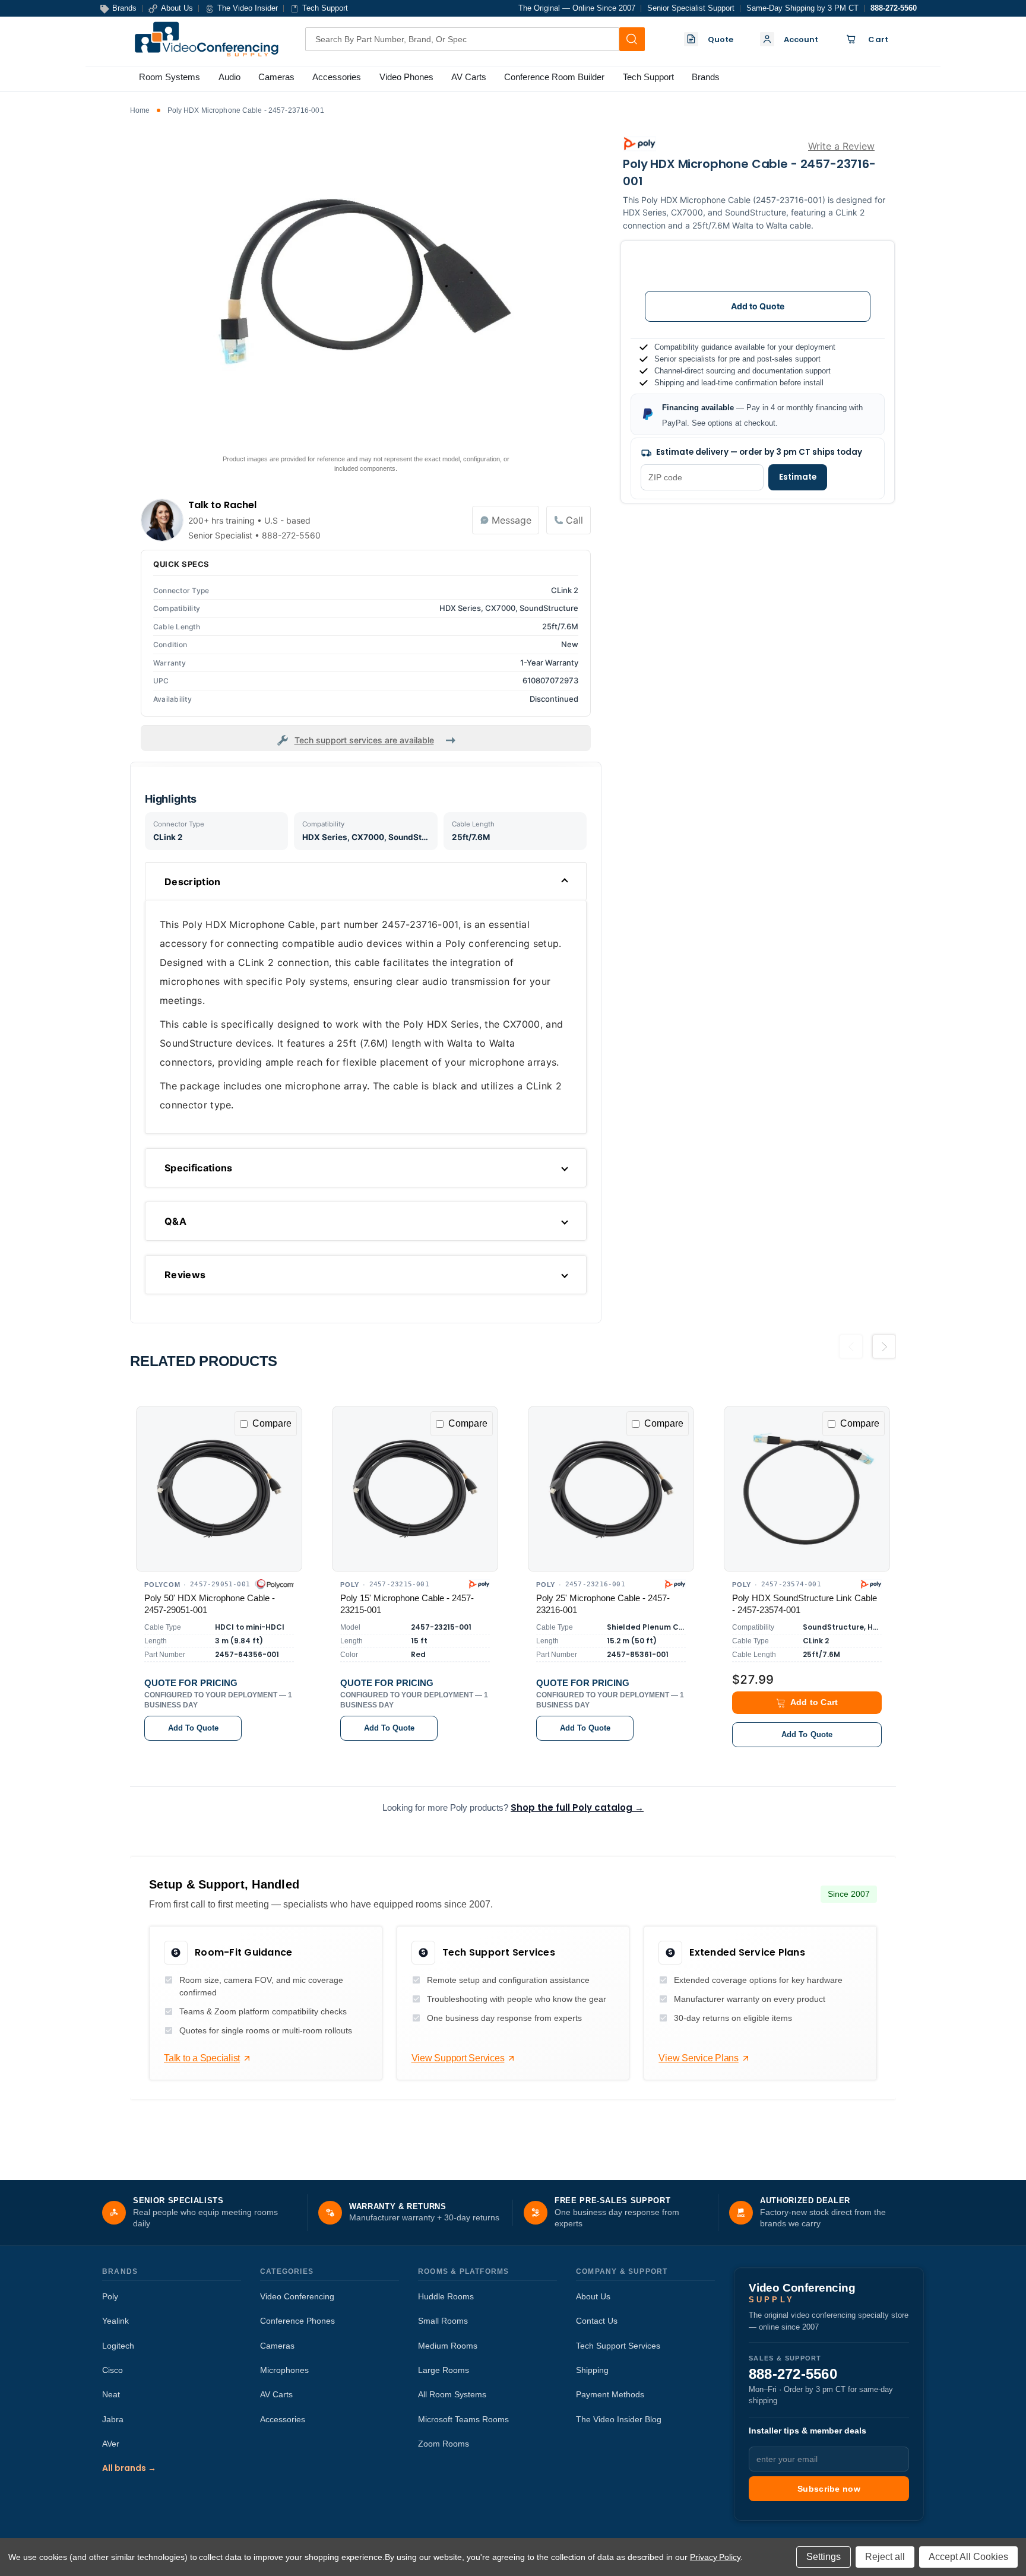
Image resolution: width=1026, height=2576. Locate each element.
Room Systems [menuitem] (170, 77)
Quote (721, 39)
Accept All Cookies (968, 2557)
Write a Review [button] (841, 146)
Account (801, 39)
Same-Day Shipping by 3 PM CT (802, 8)
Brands (120, 2271)
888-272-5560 (894, 8)
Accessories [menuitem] (337, 77)
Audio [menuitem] (229, 77)
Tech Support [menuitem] (648, 77)
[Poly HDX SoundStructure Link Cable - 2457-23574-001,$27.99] (807, 1489)
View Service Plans (699, 2058)
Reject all (885, 2557)
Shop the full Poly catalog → (577, 1807)
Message (512, 520)
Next (884, 1351)
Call (574, 520)
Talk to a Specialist (202, 2058)
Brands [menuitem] (706, 77)
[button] (807, 1703)
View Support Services (458, 2058)
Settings (824, 2557)
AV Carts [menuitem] (469, 77)
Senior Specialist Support (691, 8)
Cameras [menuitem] (276, 77)
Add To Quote (193, 1728)
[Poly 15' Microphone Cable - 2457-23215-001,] (415, 1489)
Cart (878, 39)
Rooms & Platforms (463, 2271)
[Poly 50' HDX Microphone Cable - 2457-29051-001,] (219, 1489)
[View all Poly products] (639, 144)
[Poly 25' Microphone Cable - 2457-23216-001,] (611, 1489)
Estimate (798, 477)
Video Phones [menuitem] (406, 77)
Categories (287, 2271)
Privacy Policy (715, 2557)
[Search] (632, 39)
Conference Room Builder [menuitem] (554, 77)
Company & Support (622, 2271)
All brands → (129, 2468)
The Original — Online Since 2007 (577, 8)
